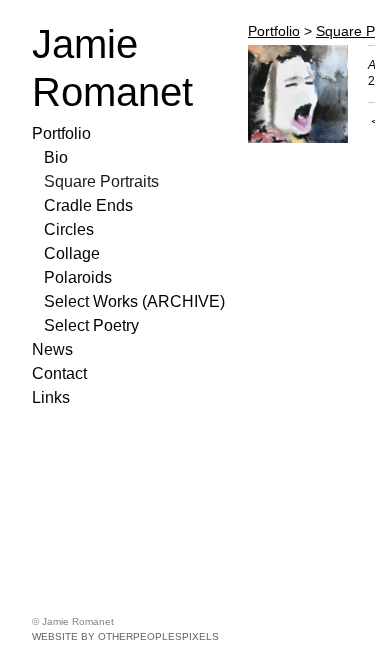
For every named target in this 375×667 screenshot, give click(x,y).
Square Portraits (101, 181)
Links (51, 397)
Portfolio (61, 133)
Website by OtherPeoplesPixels (125, 636)
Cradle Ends (88, 205)
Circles (69, 229)
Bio (56, 157)
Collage (72, 253)
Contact (59, 373)
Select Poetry (91, 325)
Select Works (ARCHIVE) (134, 301)
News (52, 349)
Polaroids (78, 277)
